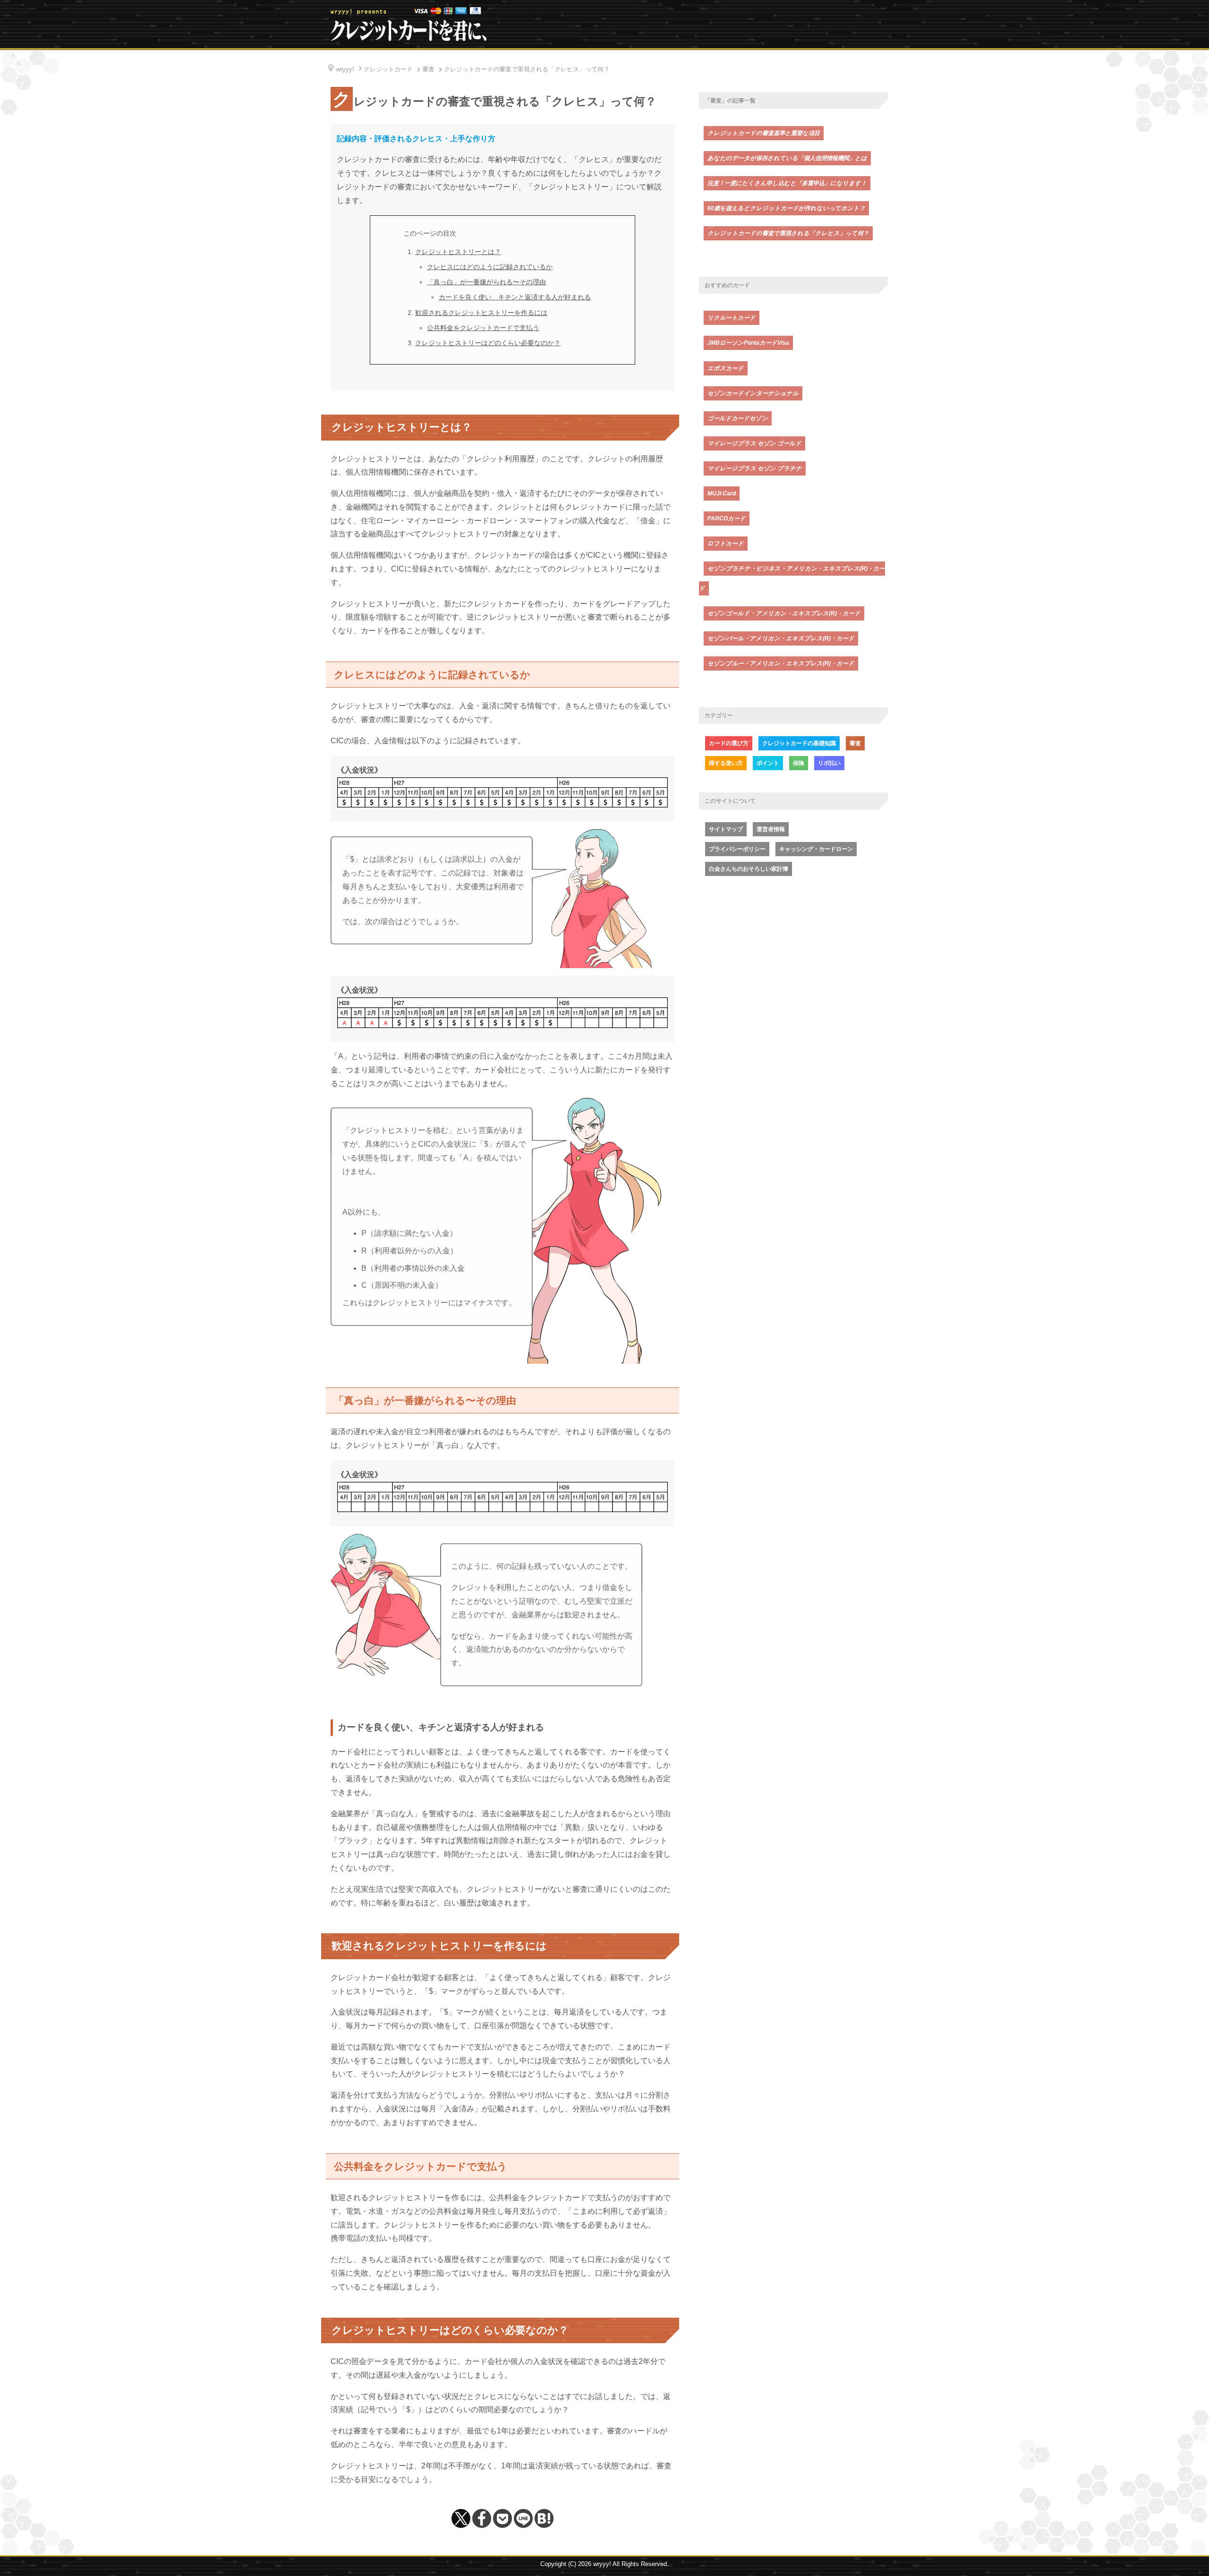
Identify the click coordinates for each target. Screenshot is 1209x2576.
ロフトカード (726, 544)
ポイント (768, 763)
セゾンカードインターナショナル (753, 393)
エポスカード (726, 368)
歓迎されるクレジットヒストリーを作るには (481, 313)
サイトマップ (726, 829)
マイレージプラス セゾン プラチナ (755, 468)
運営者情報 (771, 829)
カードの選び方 (729, 743)
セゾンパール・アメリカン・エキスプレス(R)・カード (781, 638)
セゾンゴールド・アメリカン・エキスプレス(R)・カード (784, 613)
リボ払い (829, 763)
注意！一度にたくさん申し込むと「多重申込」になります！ (787, 183)
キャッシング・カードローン (816, 849)
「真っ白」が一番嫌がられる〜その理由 (486, 282)
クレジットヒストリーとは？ (458, 252)
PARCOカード (727, 519)
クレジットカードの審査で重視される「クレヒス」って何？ (788, 233)
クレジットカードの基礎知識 (799, 743)
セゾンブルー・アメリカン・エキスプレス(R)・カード (781, 663)
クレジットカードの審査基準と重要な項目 (764, 133)
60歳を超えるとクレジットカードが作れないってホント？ (786, 208)
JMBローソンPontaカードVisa (748, 343)
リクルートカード (732, 318)
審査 (855, 743)
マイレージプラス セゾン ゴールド (754, 443)
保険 (799, 763)
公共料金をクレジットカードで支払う (483, 328)
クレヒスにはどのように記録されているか (490, 267)
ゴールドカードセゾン (738, 418)
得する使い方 (726, 763)
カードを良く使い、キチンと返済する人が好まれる (515, 297)
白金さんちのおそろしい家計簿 (749, 869)
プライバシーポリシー (737, 849)
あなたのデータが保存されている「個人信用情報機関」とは (787, 158)
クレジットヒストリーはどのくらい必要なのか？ (488, 343)
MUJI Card (722, 493)
